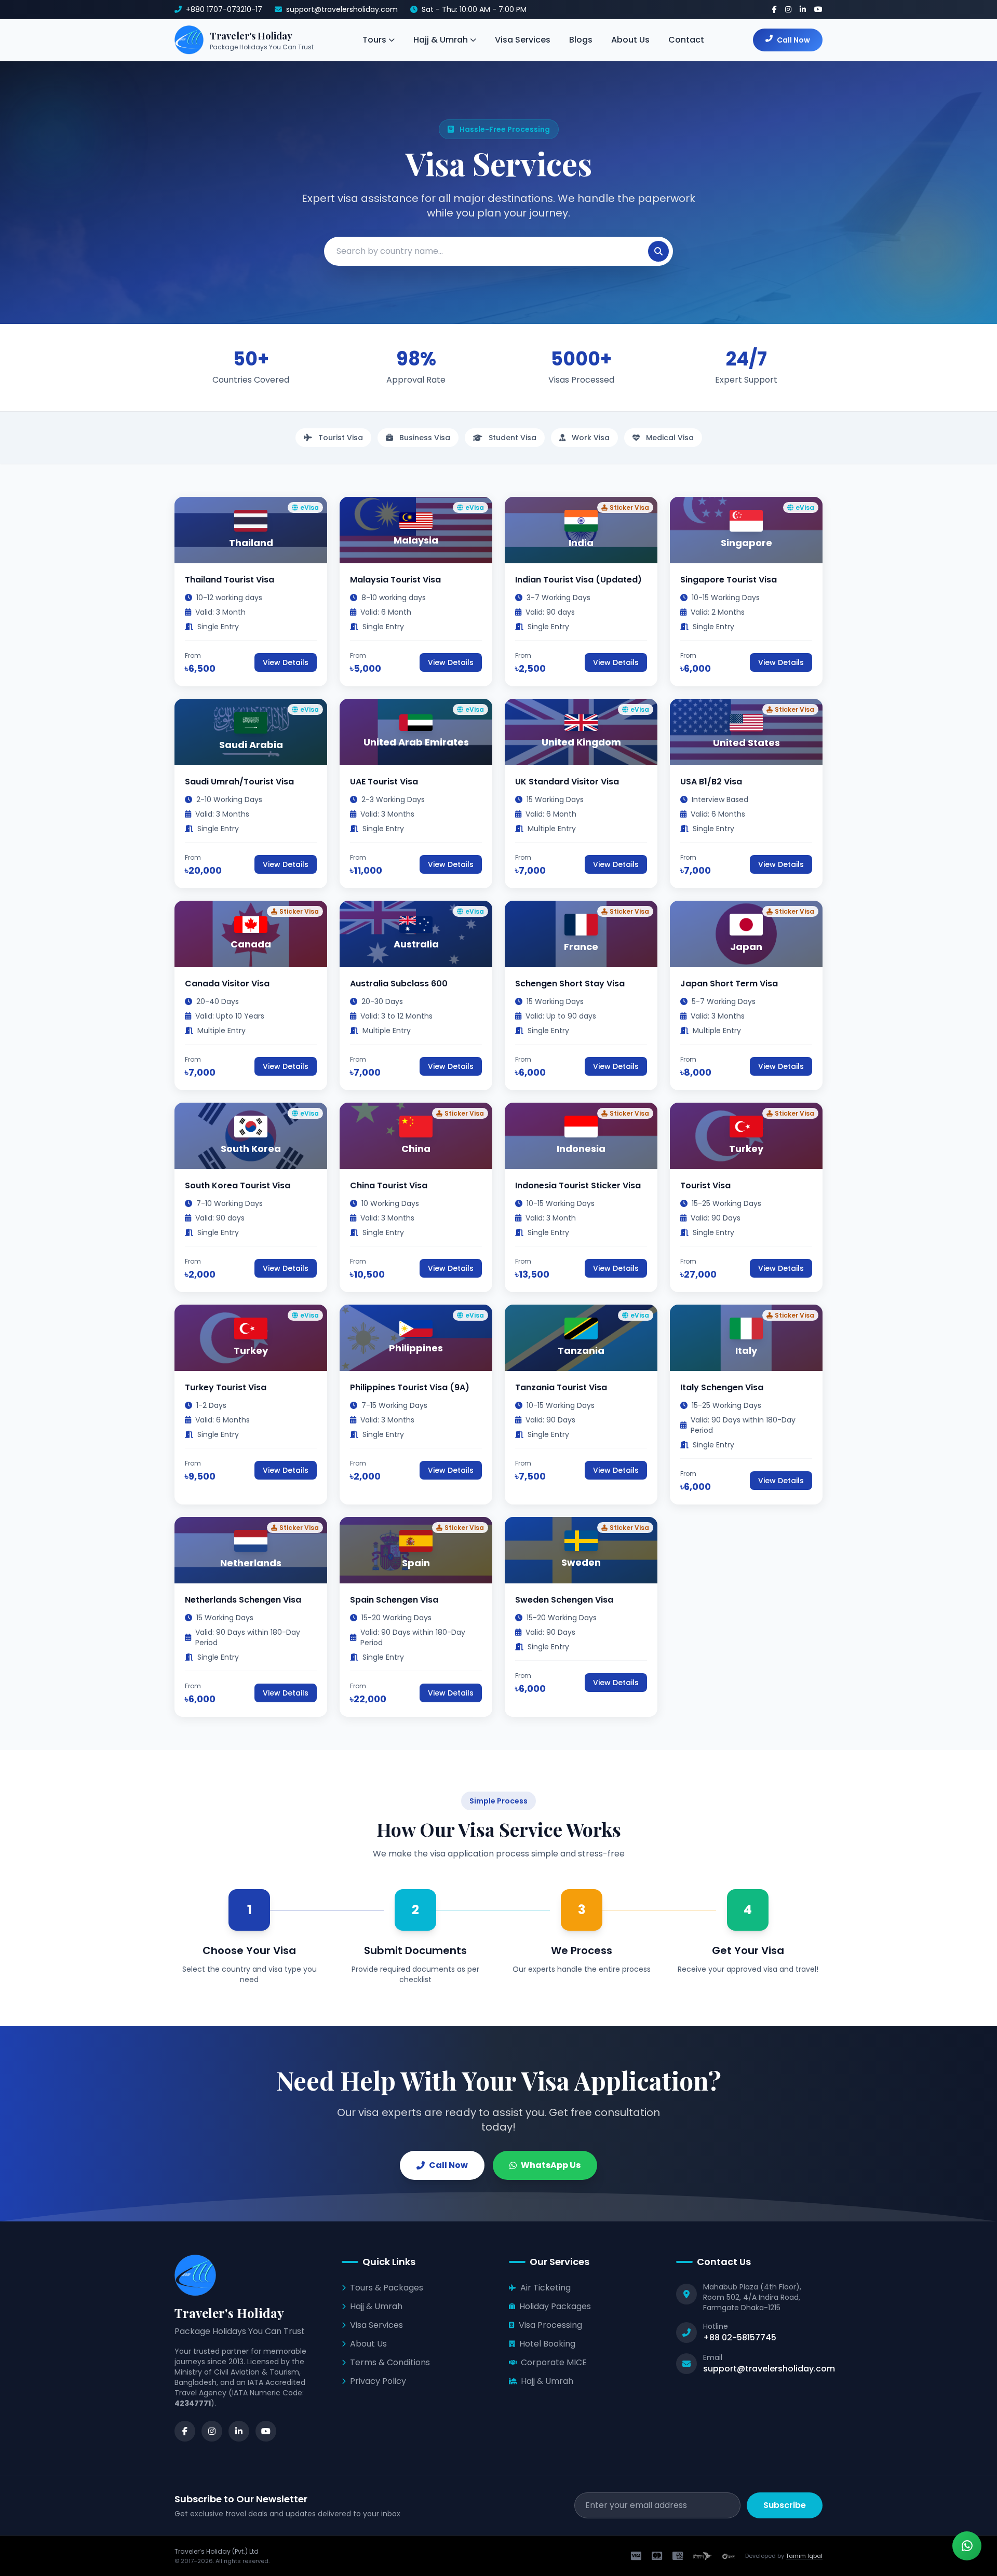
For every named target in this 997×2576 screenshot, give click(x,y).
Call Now (793, 40)
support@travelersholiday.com (342, 9)
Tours (374, 40)
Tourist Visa (340, 438)
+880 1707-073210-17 (224, 9)
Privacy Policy (378, 2381)
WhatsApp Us (551, 2165)
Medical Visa (669, 438)
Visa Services (523, 40)
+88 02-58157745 (740, 2337)
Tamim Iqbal (804, 2556)
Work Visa (590, 438)
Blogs (581, 40)
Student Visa (511, 438)
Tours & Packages (387, 2288)
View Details (286, 662)
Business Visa (424, 438)
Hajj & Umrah (441, 40)
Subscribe (785, 2505)
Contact (686, 40)
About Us (630, 40)
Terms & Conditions (390, 2362)
